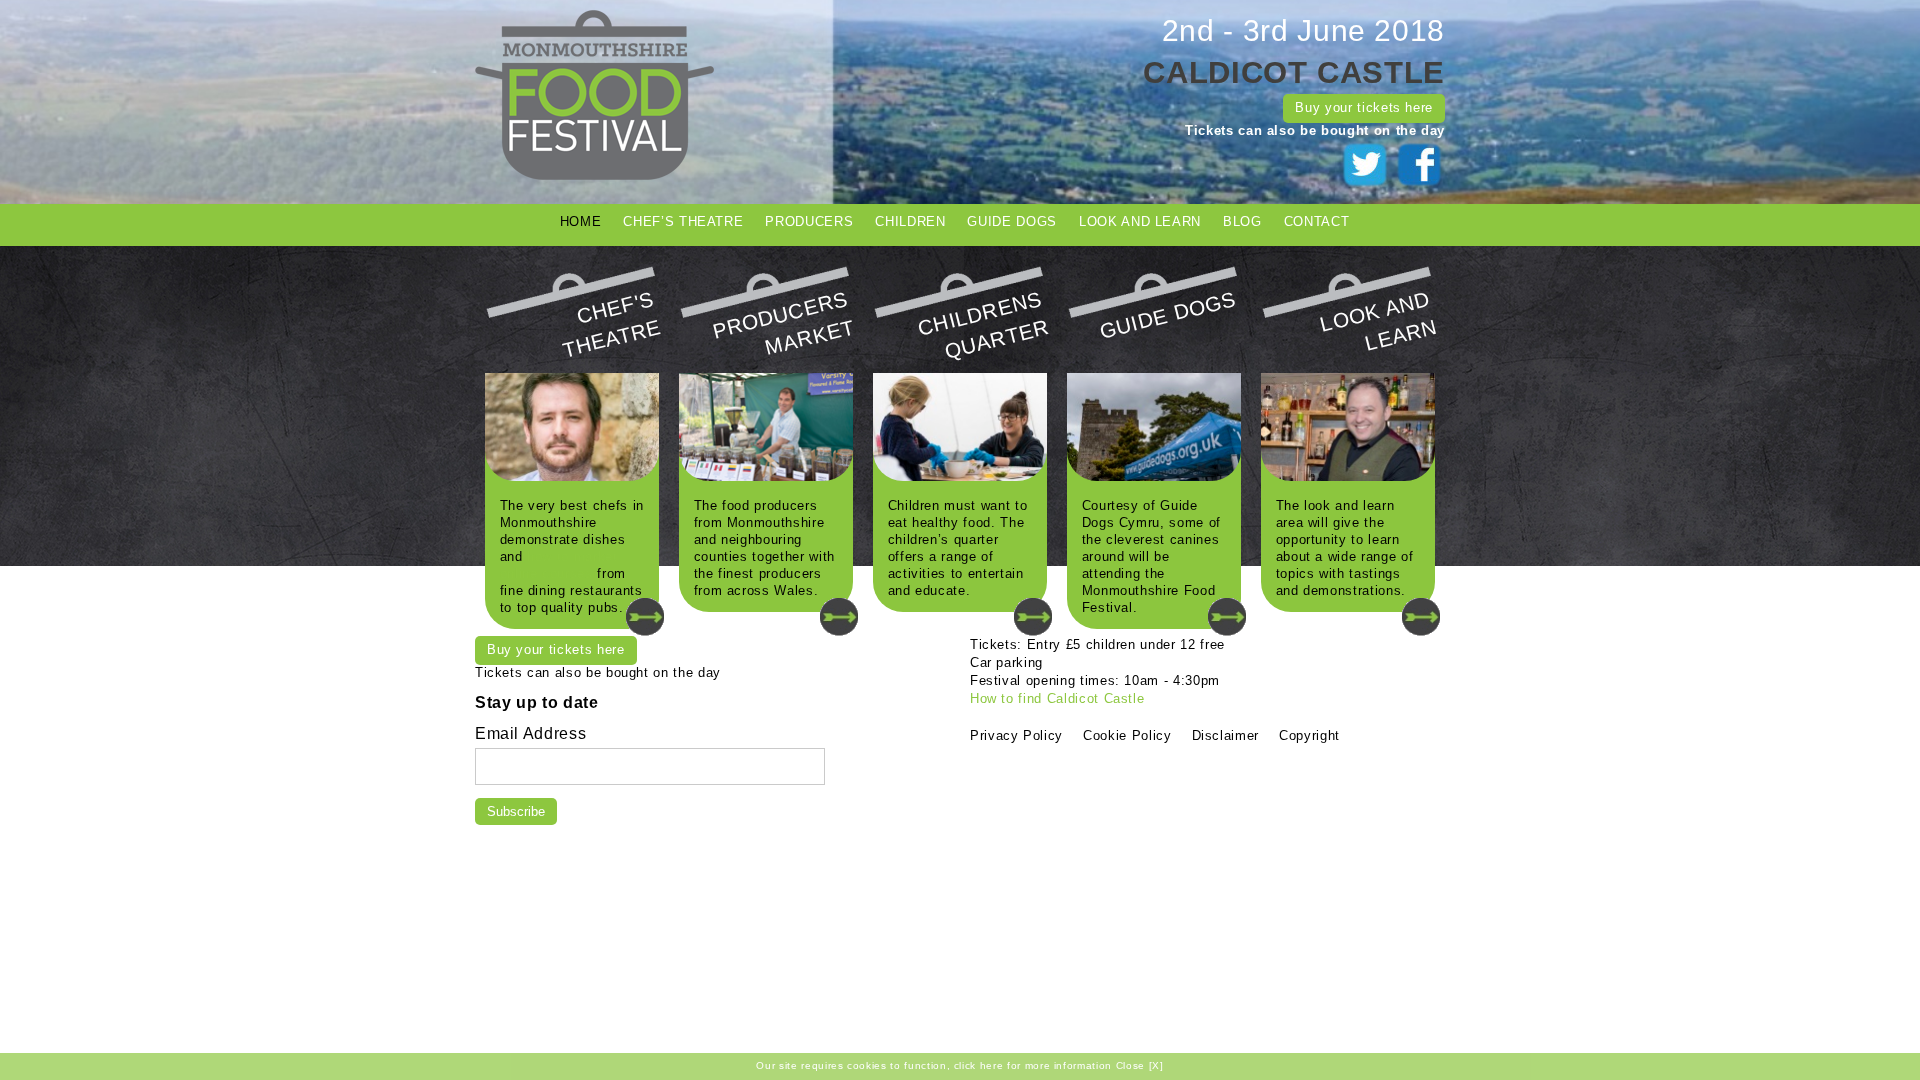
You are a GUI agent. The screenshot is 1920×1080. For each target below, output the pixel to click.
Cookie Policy (1127, 735)
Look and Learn (1140, 221)
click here (979, 1065)
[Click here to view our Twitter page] (1367, 184)
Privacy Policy (1016, 735)
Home (581, 221)
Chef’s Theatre (683, 221)
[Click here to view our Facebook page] (1420, 184)
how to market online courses (559, 565)
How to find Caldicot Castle (1057, 698)
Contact (1317, 221)
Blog (1242, 221)
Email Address (530, 733)
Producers (809, 221)
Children (910, 221)
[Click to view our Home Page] (594, 175)
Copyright (1309, 735)
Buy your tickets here (1364, 107)
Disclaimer (1226, 735)
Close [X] (1140, 1065)
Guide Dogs (1012, 221)
